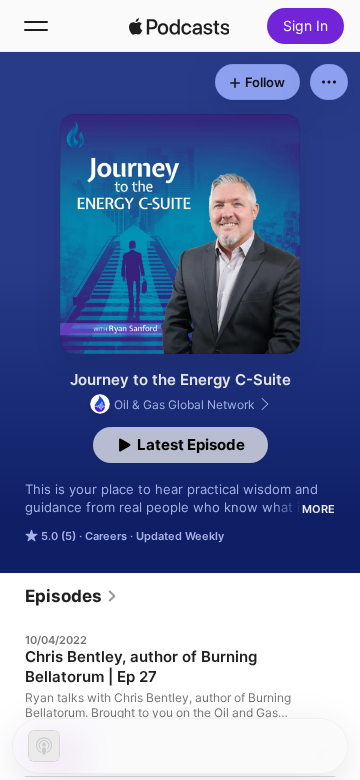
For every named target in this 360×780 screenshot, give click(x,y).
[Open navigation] (36, 26)
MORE (318, 509)
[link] (71, 596)
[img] (179, 26)
